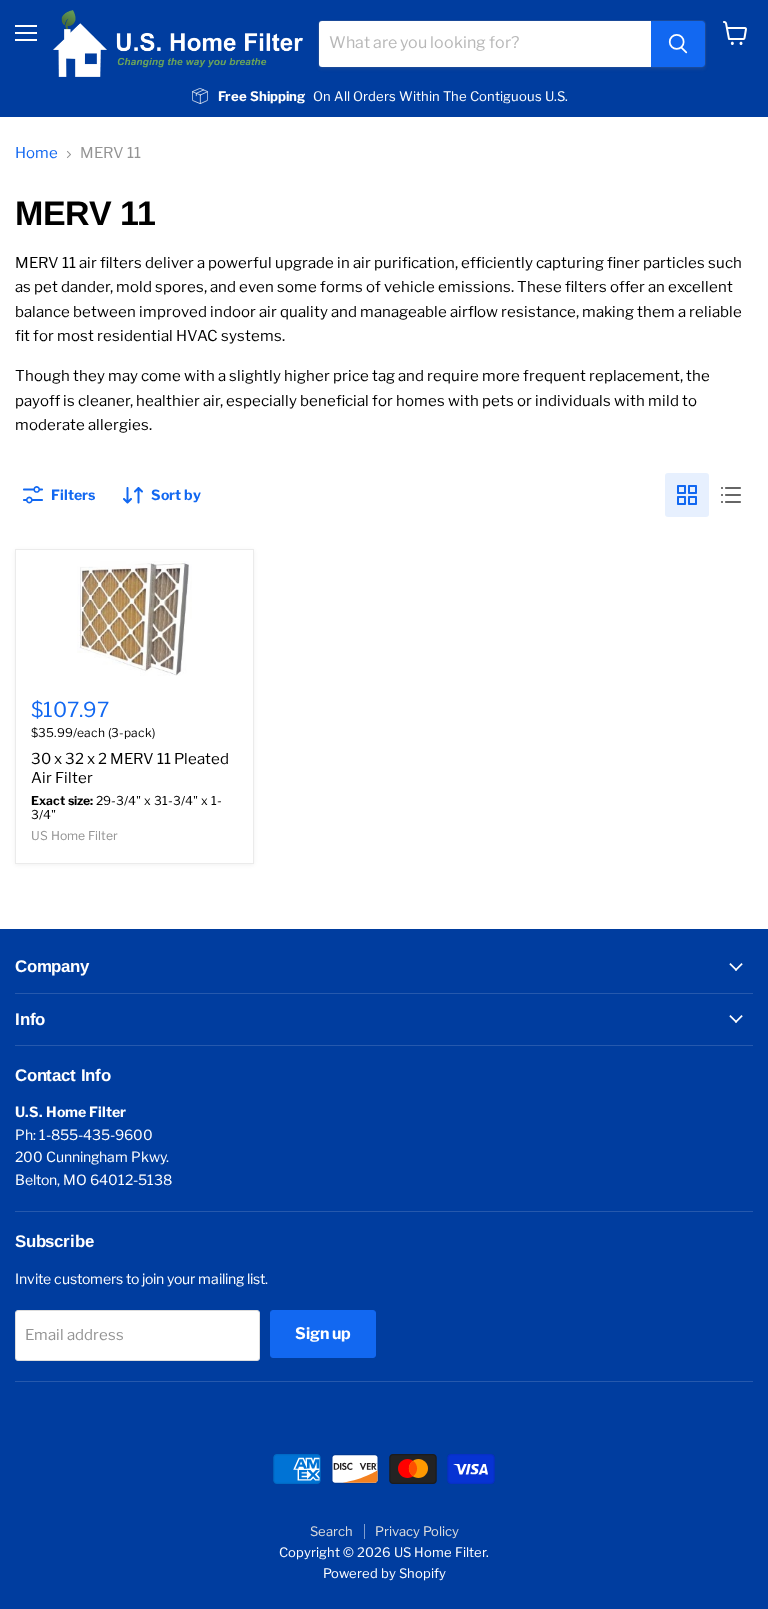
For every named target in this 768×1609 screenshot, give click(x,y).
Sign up (323, 1333)
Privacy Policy (417, 1531)
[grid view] (687, 495)
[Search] (678, 44)
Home (36, 153)
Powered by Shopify (384, 1573)
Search (331, 1531)
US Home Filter (74, 835)
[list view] (731, 495)
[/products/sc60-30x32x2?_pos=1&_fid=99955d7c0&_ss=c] (134, 618)
